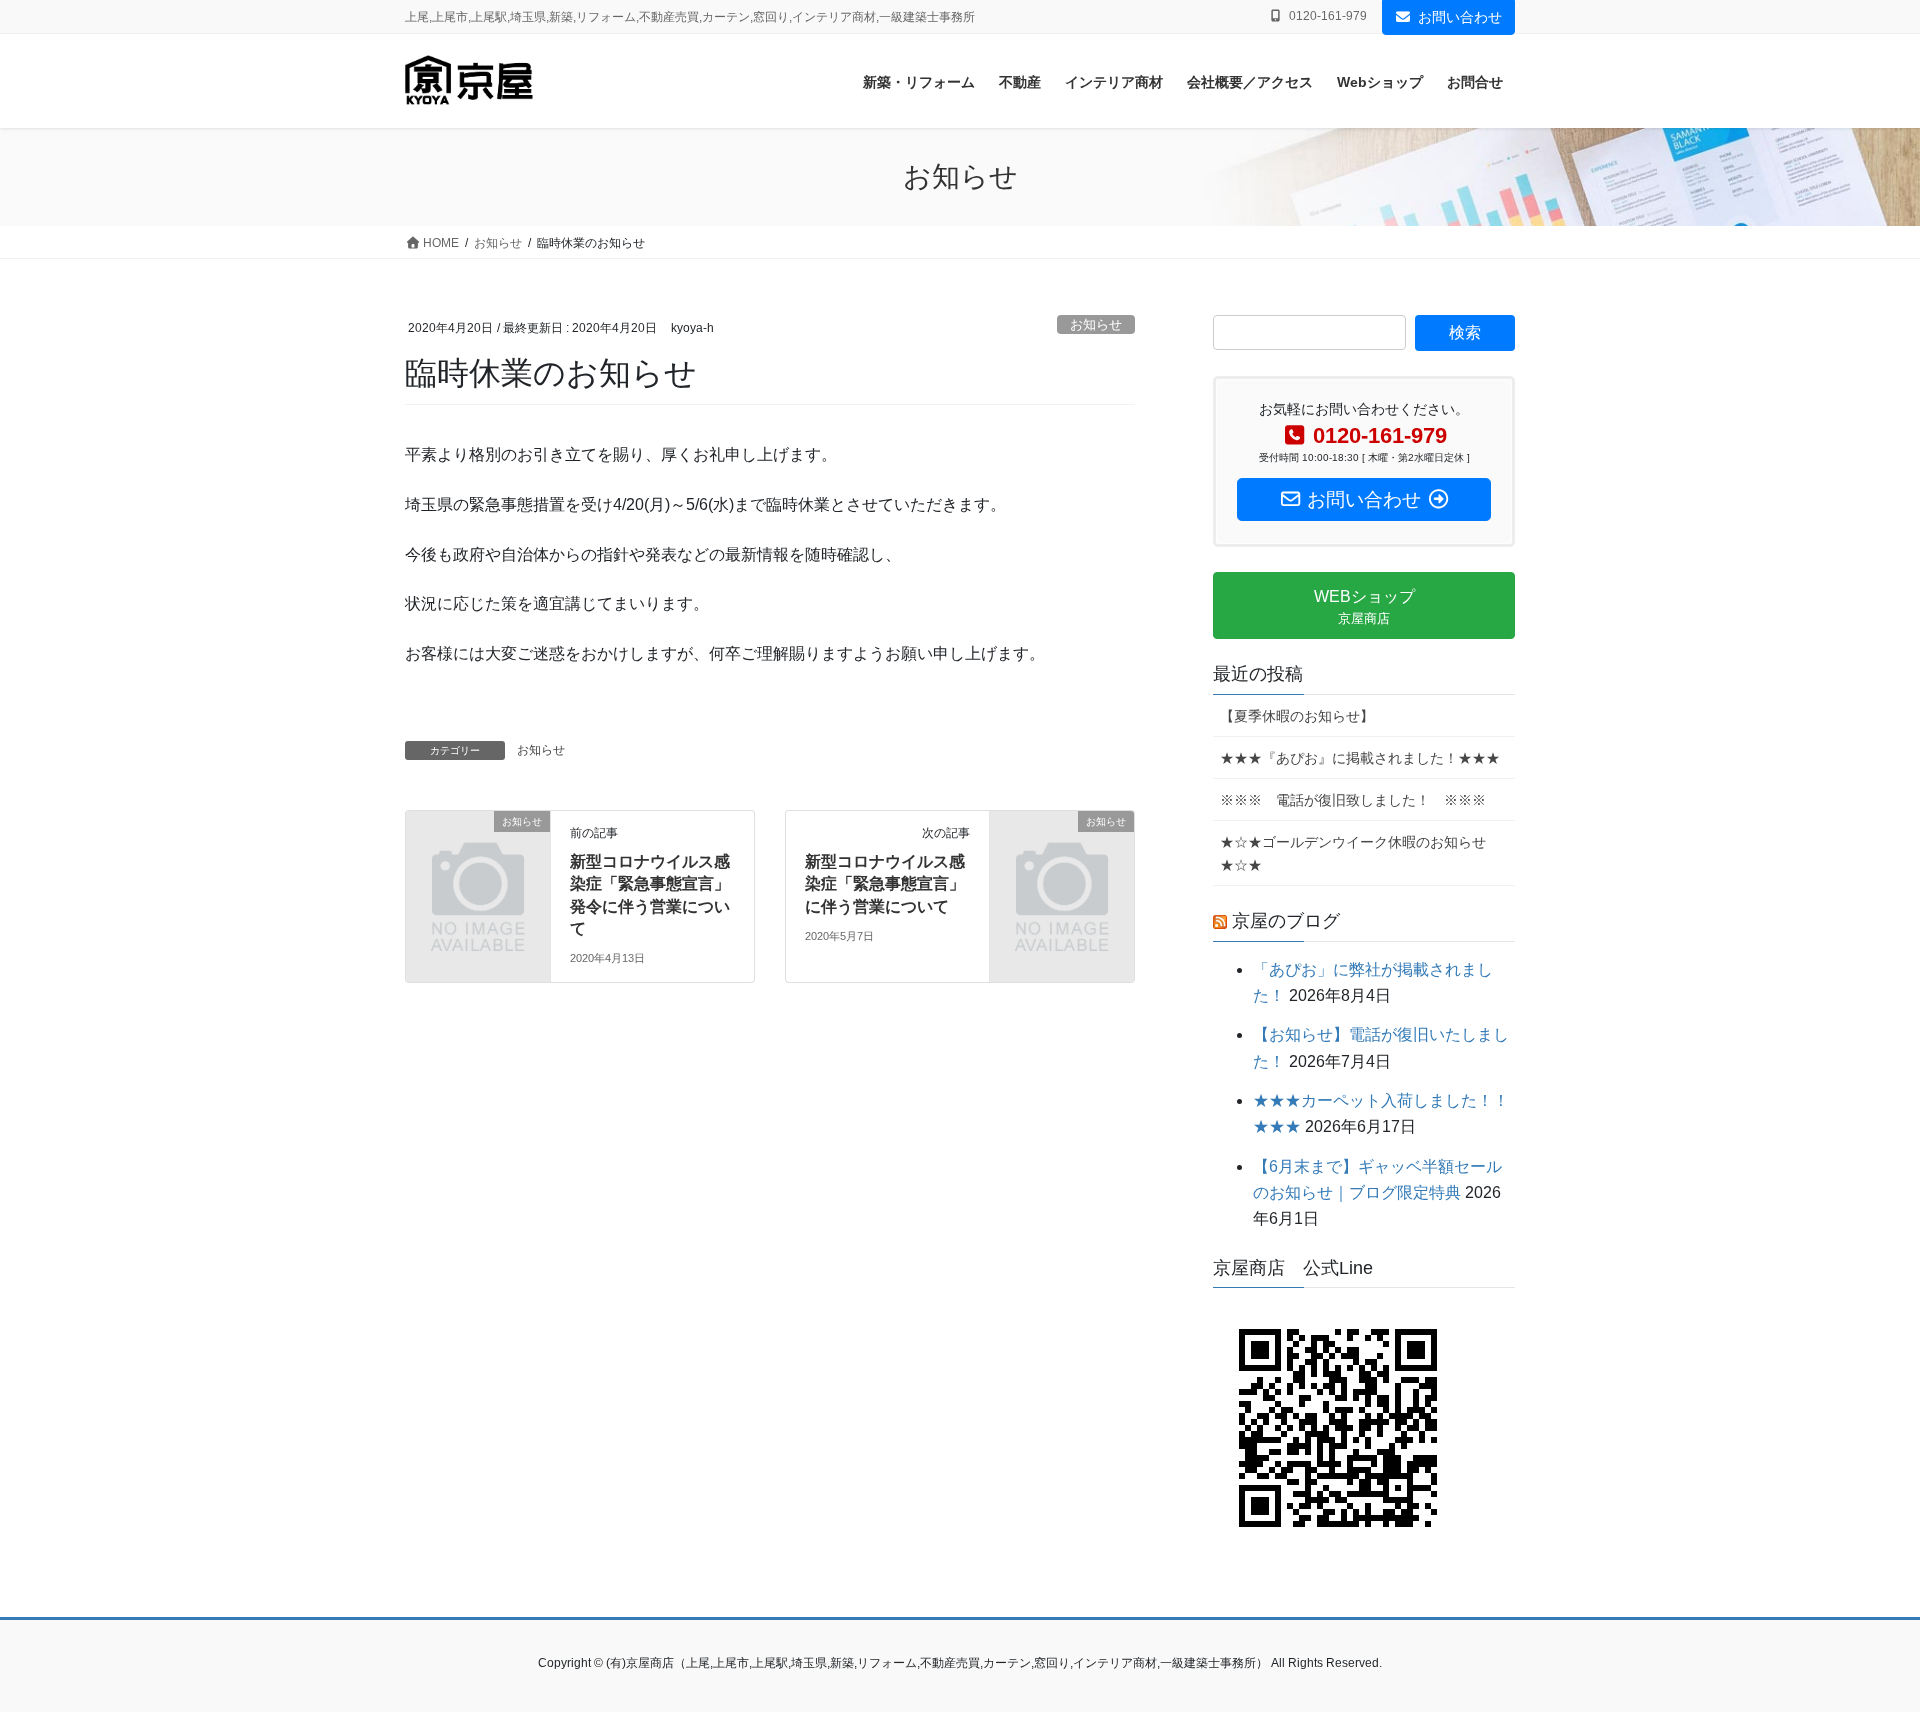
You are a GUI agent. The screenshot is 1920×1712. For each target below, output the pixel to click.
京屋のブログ (1286, 921)
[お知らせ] (478, 854)
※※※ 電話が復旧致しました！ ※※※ (1353, 800)
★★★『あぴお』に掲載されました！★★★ (1360, 758)
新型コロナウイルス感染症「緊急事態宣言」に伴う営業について (885, 884)
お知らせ (1096, 324)
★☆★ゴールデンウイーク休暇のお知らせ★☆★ (1353, 853)
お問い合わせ (1460, 17)
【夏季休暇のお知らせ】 (1297, 716)
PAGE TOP (1858, 1643)
